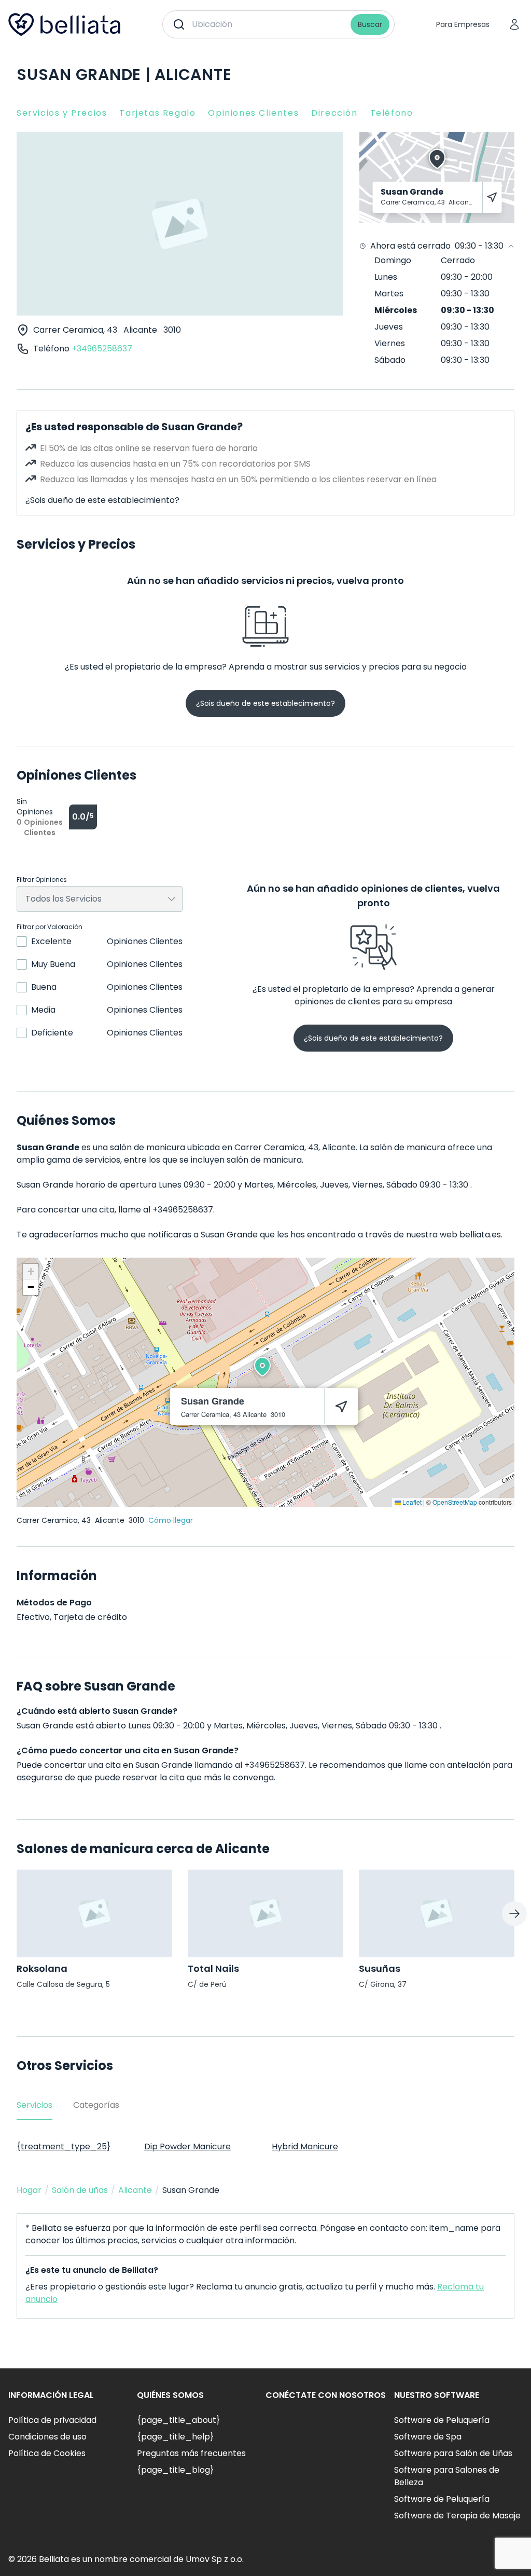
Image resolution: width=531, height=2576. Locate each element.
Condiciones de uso (47, 2437)
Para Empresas (463, 24)
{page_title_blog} (175, 2470)
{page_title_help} (175, 2437)
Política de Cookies (47, 2453)
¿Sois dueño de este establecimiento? (102, 500)
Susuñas (380, 1968)
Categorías (96, 2105)
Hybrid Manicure (305, 2146)
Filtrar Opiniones (42, 880)
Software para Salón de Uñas (453, 2453)
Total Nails (213, 1968)
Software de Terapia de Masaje (457, 2516)
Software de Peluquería (442, 2420)
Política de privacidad (52, 2420)
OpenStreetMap (455, 1502)
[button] (262, 1367)
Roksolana (42, 1968)
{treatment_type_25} (64, 2146)
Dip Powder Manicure (187, 2146)
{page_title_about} (178, 2420)
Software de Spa (428, 2437)
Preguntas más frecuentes (191, 2453)
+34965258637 (102, 349)
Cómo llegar (171, 1520)
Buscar (370, 24)
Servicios (34, 2105)
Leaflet (411, 1502)
